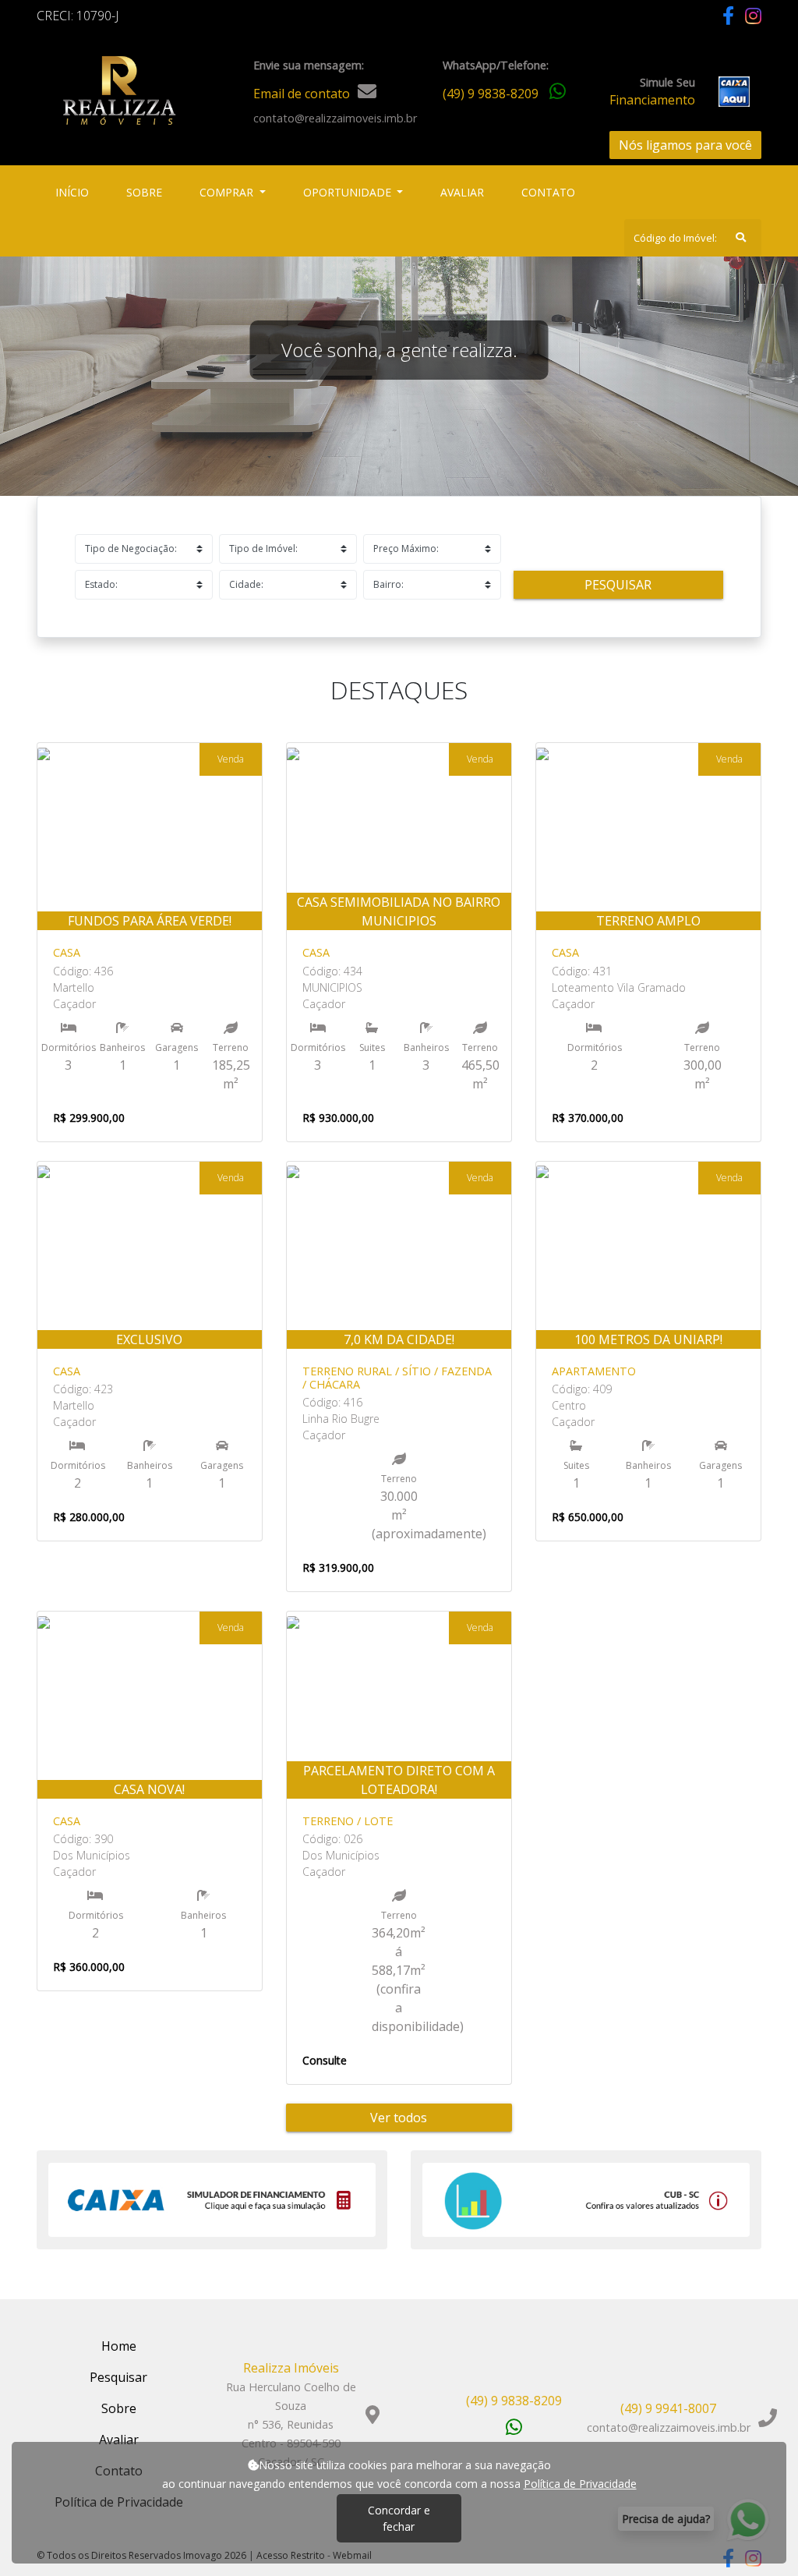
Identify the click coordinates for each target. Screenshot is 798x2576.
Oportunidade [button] (349, 192)
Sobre (147, 192)
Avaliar (462, 192)
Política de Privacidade (580, 2484)
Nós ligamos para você (685, 145)
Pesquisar (618, 585)
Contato (548, 192)
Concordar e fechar (399, 2518)
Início (75, 192)
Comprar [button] (228, 192)
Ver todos (399, 2118)
